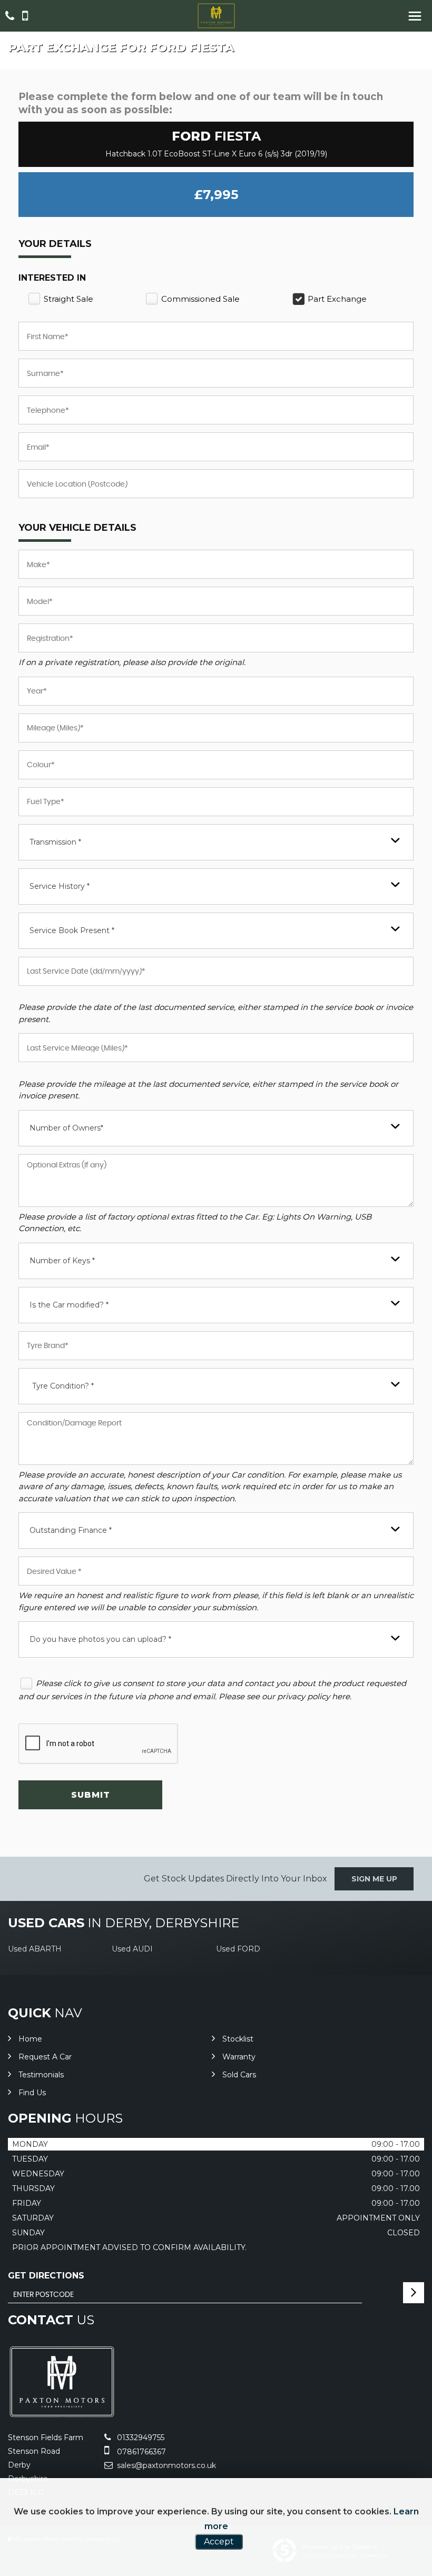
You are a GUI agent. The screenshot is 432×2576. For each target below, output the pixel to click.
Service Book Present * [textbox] (72, 930)
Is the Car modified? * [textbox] (69, 1305)
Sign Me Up (374, 1879)
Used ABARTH (35, 1949)
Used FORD (238, 1949)
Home (30, 2039)
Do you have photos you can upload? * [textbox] (100, 1639)
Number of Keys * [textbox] (62, 1261)
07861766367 (140, 2452)
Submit (91, 1795)
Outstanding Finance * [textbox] (71, 1530)
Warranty (239, 2057)
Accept (219, 2542)
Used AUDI (132, 1949)
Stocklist (238, 2039)
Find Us (32, 2093)
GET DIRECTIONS (46, 2276)
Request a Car (45, 2057)
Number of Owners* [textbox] (66, 1128)
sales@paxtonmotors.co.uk (165, 2465)
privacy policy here (313, 1696)
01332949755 (140, 2438)
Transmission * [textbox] (55, 842)
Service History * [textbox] (60, 886)
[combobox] (216, 842)
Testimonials (41, 2075)
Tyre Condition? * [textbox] (63, 1386)
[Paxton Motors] (216, 16)
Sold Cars (239, 2075)
